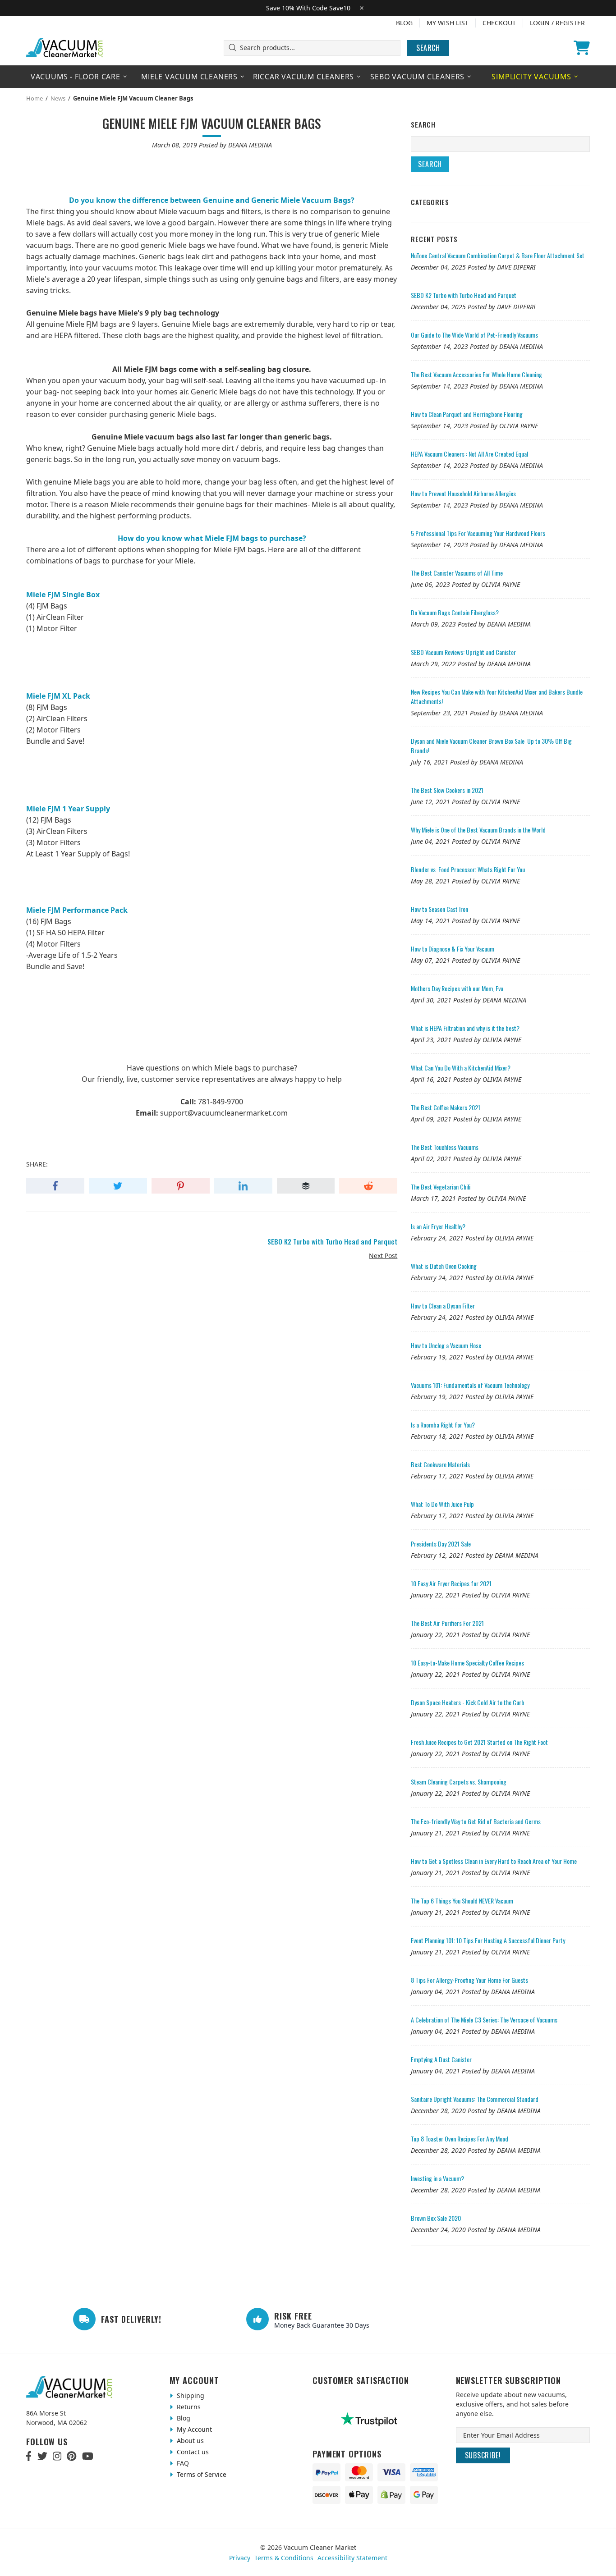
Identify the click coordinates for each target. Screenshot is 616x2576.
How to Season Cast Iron (439, 909)
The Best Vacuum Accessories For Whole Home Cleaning (476, 374)
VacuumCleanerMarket (65, 48)
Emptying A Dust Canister (441, 2059)
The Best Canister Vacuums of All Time (457, 573)
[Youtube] (88, 2456)
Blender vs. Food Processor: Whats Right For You (468, 869)
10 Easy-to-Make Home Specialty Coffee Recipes (467, 1663)
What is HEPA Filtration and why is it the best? (465, 1028)
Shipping (190, 2395)
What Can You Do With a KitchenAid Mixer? (461, 1068)
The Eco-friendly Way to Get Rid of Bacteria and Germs (476, 1821)
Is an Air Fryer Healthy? (438, 1226)
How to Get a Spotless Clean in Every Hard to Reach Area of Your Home (494, 1861)
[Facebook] (29, 2456)
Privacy (240, 2558)
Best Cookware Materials (440, 1464)
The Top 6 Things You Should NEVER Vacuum (462, 1901)
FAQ (182, 2463)
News (58, 98)
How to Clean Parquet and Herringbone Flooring (467, 414)
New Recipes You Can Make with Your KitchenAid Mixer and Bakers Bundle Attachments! (497, 696)
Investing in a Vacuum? (437, 2178)
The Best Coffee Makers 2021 (446, 1107)
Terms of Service (201, 2474)
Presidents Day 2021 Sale (441, 1544)
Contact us (192, 2452)
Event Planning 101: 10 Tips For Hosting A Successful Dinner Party (488, 1940)
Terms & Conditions (284, 2558)
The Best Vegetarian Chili (441, 1187)
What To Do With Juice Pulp (442, 1504)
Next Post (383, 1256)
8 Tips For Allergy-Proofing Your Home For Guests (469, 1980)
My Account (193, 2429)
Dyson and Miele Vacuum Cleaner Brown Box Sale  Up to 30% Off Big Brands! (491, 746)
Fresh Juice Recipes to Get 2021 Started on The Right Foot (479, 1742)
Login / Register (557, 23)
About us (189, 2441)
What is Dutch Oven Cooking (444, 1266)
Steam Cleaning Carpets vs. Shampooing (459, 1782)
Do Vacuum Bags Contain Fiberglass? (455, 612)
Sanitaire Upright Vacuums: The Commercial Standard (475, 2099)
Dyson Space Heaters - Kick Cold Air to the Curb (468, 1702)
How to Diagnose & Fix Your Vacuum (453, 949)
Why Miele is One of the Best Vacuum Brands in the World (478, 830)
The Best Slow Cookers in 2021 (447, 790)
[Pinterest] (71, 2456)
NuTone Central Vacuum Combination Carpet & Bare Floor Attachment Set (498, 255)
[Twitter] (42, 2456)
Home (34, 98)
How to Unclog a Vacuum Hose (446, 1345)
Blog (404, 23)
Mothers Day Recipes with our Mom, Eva (457, 988)
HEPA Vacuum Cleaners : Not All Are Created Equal (469, 454)
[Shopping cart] (582, 48)
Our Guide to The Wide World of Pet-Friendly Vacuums (474, 335)
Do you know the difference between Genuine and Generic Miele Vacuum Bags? (212, 200)
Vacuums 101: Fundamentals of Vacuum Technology (470, 1385)
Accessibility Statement (352, 2558)
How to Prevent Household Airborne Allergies (463, 493)
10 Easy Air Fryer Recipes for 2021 (451, 1583)
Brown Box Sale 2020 (436, 2218)
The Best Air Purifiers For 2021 (447, 1623)
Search (428, 48)
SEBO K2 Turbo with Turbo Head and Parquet (464, 295)
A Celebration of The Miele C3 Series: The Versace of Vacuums (484, 2020)
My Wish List (448, 23)
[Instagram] (57, 2456)
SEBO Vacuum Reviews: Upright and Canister (463, 652)
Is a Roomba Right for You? (443, 1425)
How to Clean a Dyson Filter (443, 1306)
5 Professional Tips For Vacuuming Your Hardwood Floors (478, 533)
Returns (188, 2407)
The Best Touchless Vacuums (445, 1147)
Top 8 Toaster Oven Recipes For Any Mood (460, 2139)
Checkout (499, 23)
